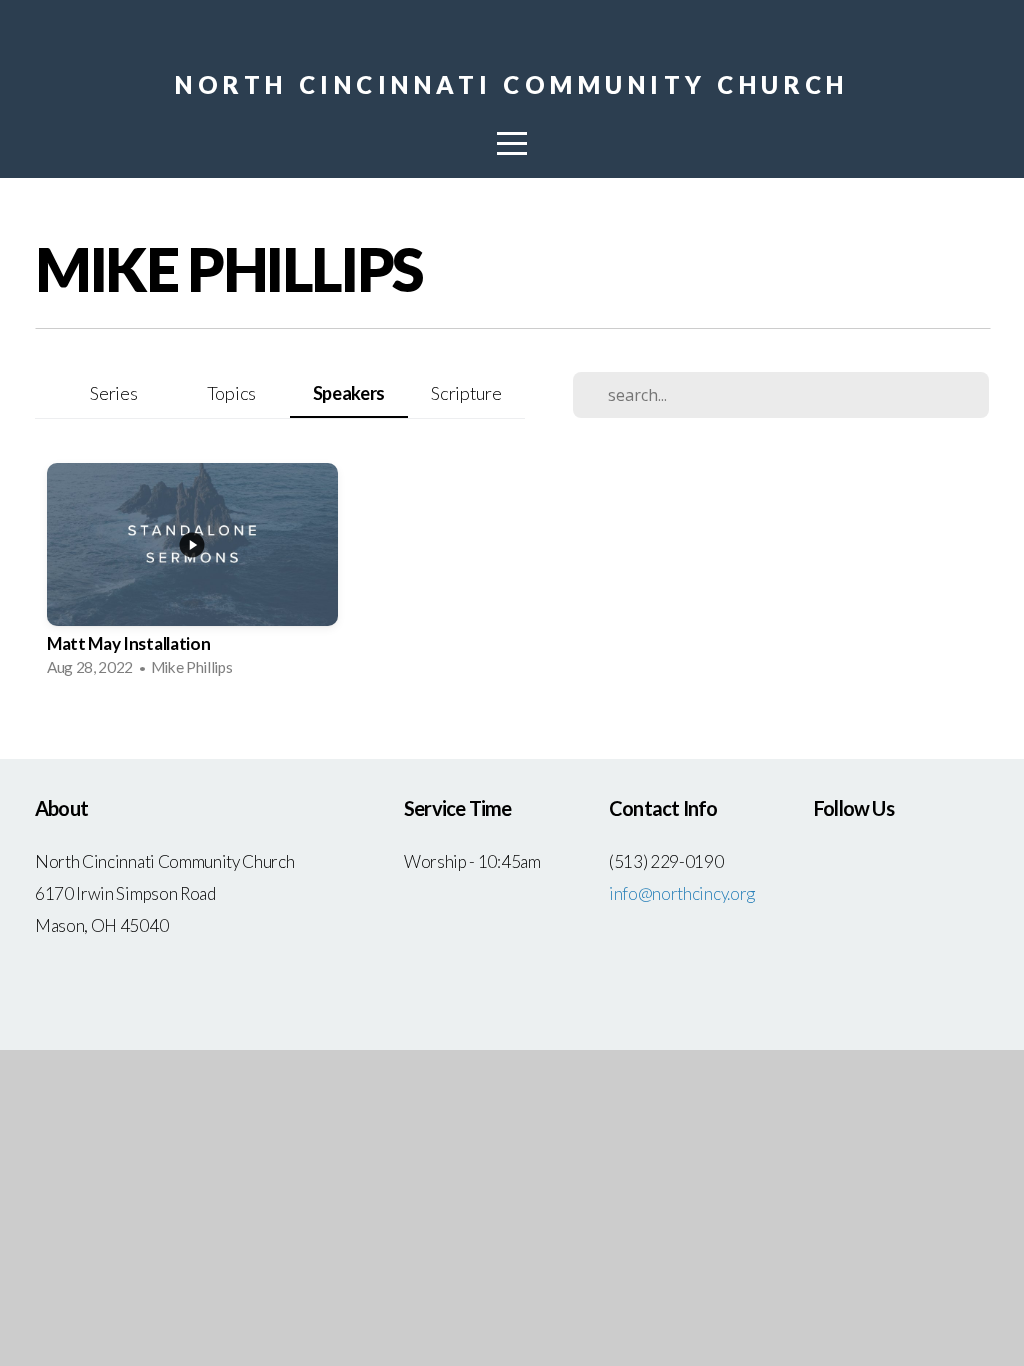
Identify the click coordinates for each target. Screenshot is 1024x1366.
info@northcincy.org (682, 893)
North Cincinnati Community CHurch (511, 84)
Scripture (466, 393)
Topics (231, 393)
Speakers (349, 393)
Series (113, 393)
